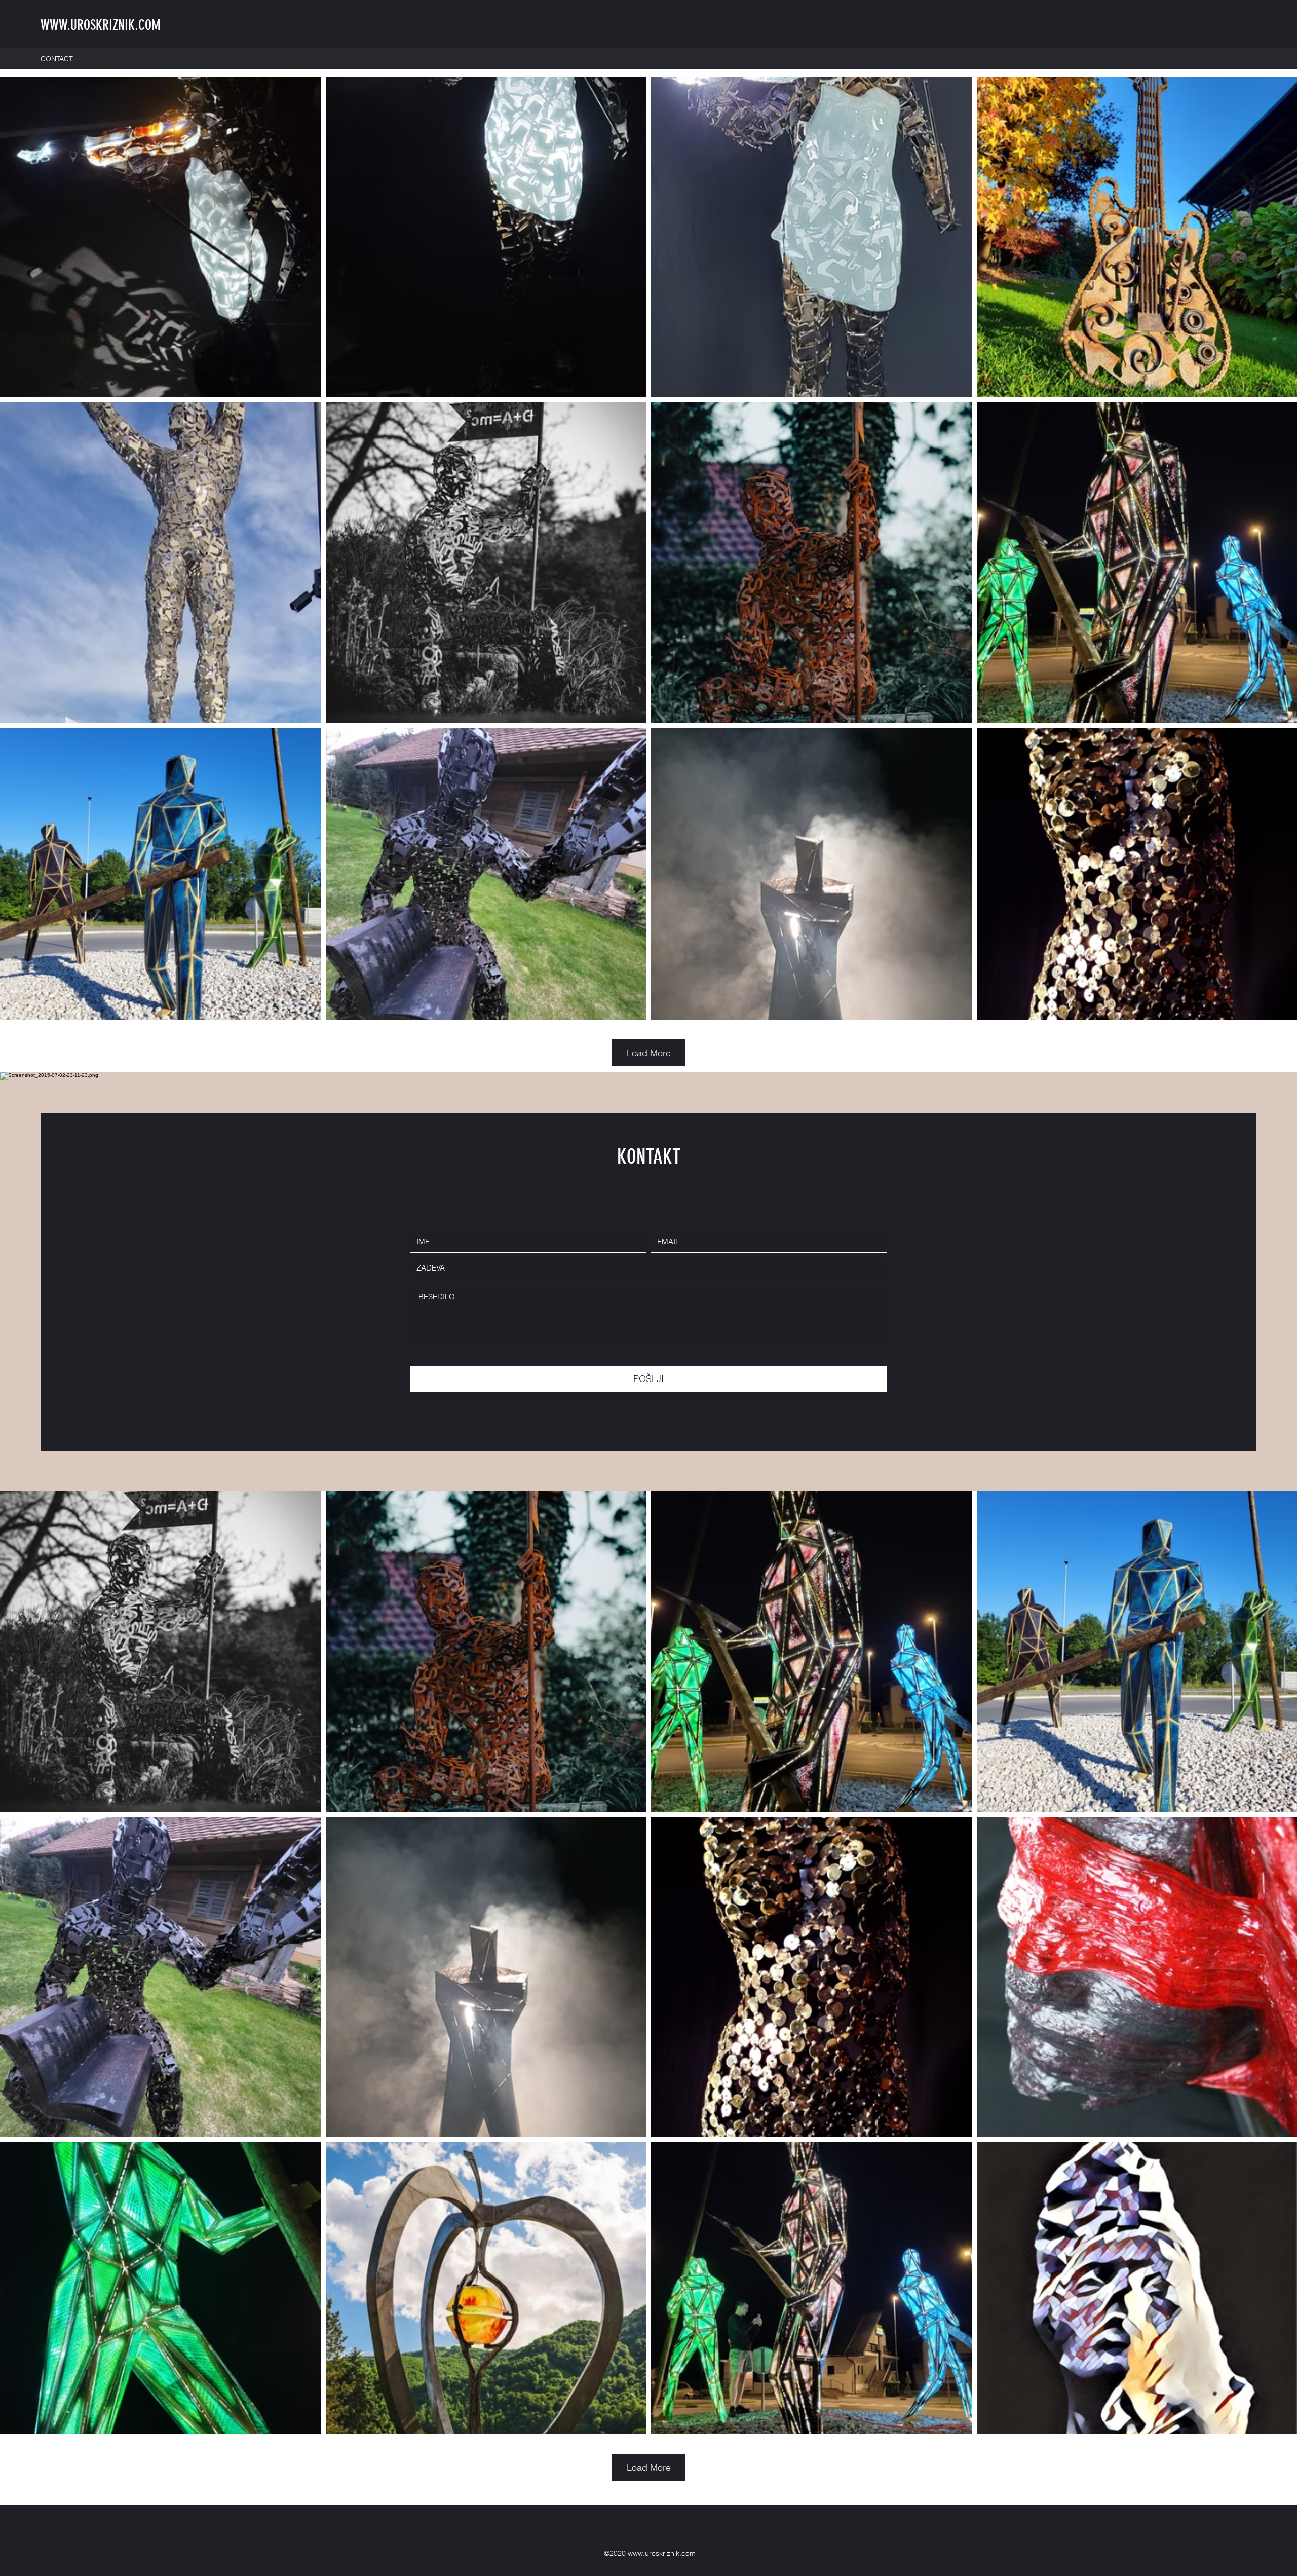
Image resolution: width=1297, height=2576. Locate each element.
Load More (649, 1053)
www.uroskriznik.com (662, 2553)
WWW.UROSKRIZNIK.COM (101, 25)
